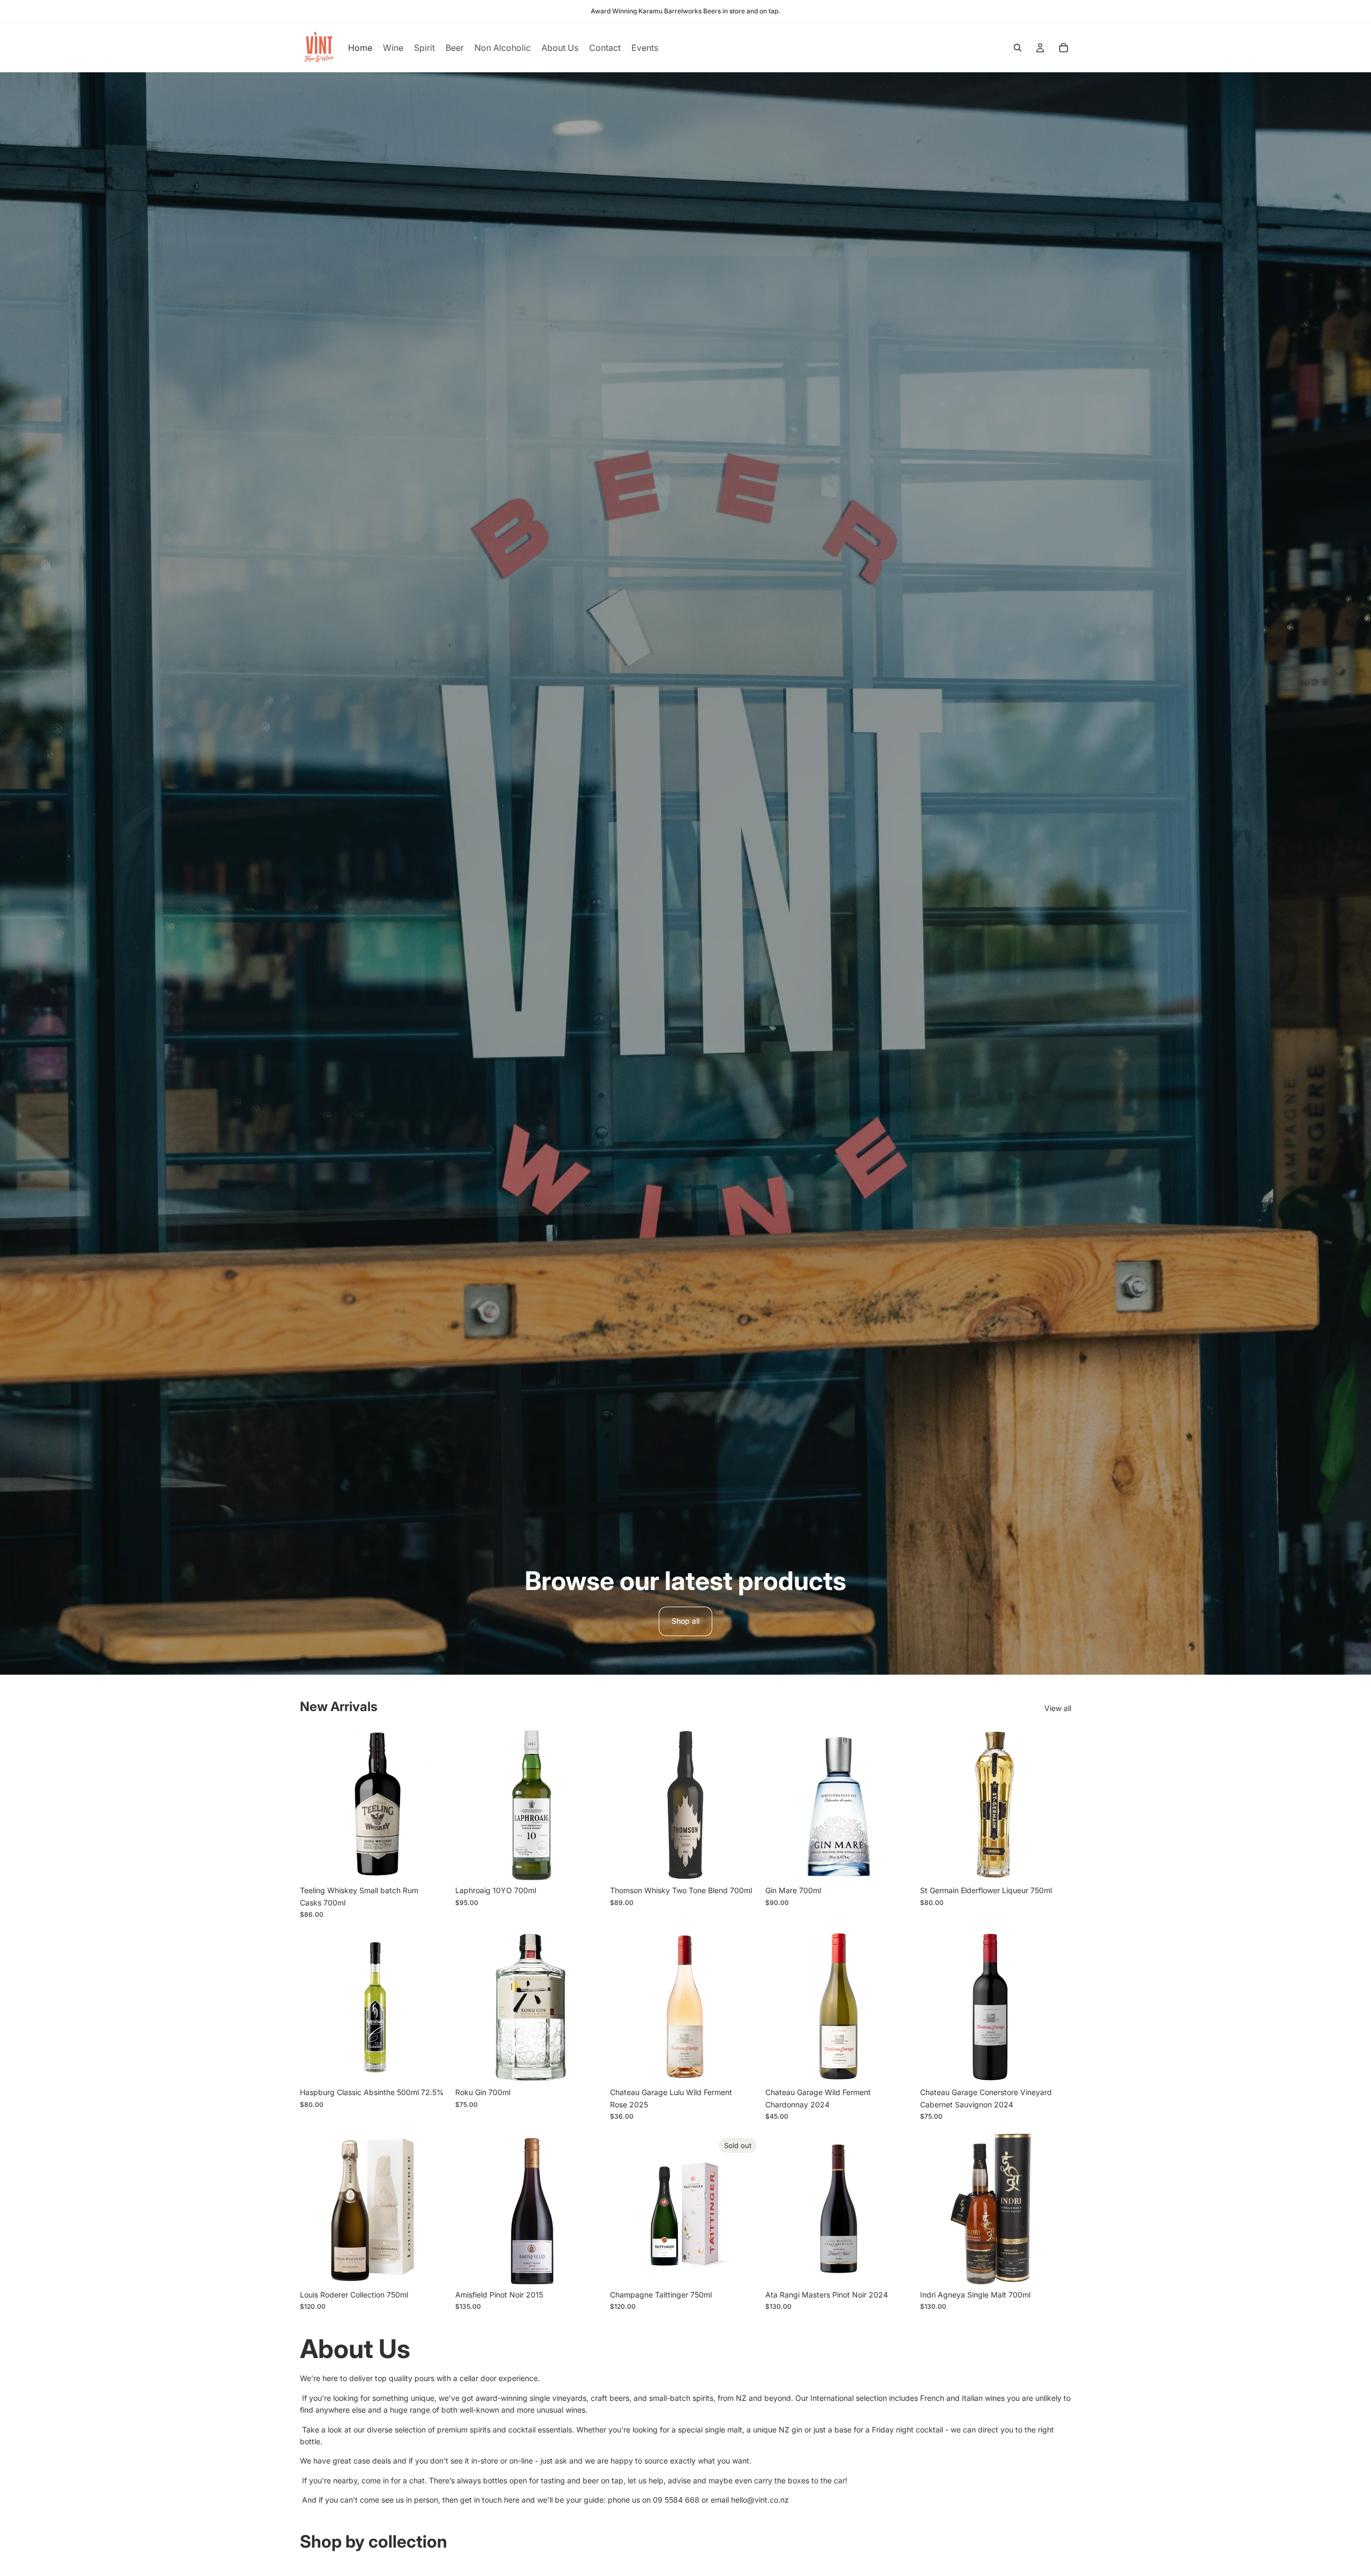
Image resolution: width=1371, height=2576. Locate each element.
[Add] (434, 1864)
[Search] (1018, 48)
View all (1058, 1708)
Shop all (685, 1621)
